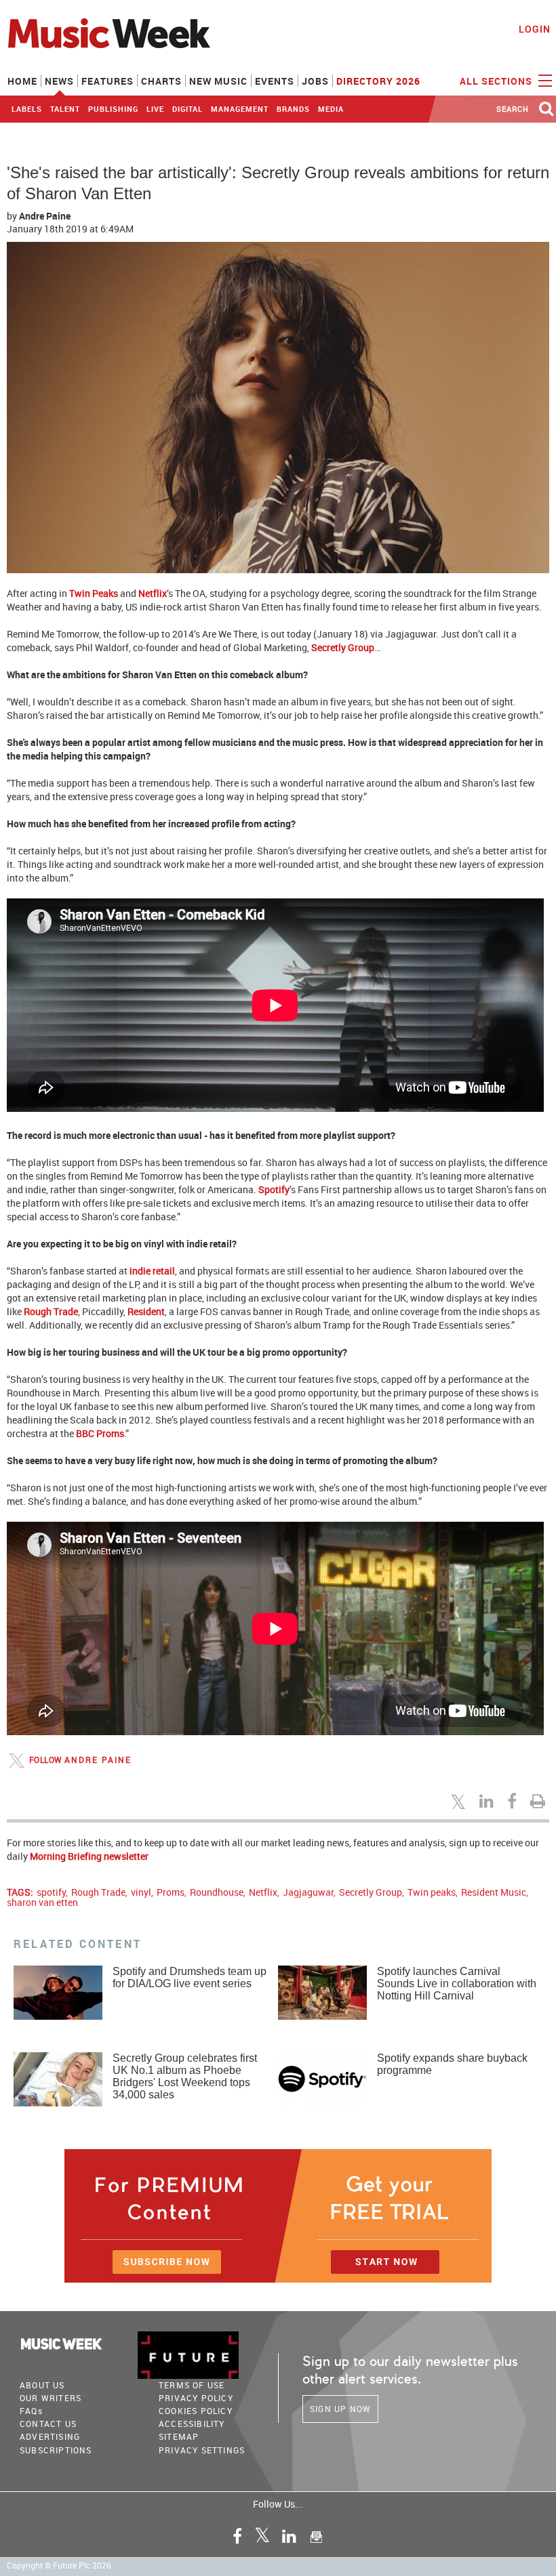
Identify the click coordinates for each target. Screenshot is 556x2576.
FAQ (31, 2411)
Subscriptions (56, 2450)
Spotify (274, 1189)
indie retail (152, 1271)
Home (22, 81)
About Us (42, 2385)
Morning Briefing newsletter (89, 1856)
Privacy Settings (202, 2450)
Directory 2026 (378, 81)
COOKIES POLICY (196, 2411)
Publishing (113, 109)
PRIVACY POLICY (196, 2398)
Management (240, 109)
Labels (27, 109)
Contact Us (48, 2424)
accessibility (192, 2424)
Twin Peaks (94, 593)
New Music (218, 81)
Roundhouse (217, 1892)
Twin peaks (432, 1892)
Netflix (153, 593)
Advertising (50, 2436)
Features (107, 81)
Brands (293, 109)
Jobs (315, 81)
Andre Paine (45, 216)
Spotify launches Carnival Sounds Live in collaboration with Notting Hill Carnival (457, 1983)
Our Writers (51, 2398)
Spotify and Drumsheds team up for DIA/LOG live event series (190, 1977)
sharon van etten (42, 1902)
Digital (187, 109)
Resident (146, 1311)
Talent (65, 109)
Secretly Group (343, 647)
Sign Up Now (340, 2409)
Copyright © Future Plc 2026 (59, 2565)
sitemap (179, 2436)
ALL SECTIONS (497, 81)
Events (275, 81)
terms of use (192, 2385)
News (59, 81)
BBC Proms (100, 1433)
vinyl (141, 1892)
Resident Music (494, 1892)
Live (155, 109)
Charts (161, 81)
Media (331, 109)
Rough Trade (51, 1311)
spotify (51, 1892)
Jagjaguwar (308, 1892)
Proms (171, 1892)
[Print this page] (540, 1801)
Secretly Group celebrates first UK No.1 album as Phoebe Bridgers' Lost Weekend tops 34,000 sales (185, 2076)
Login (535, 29)
